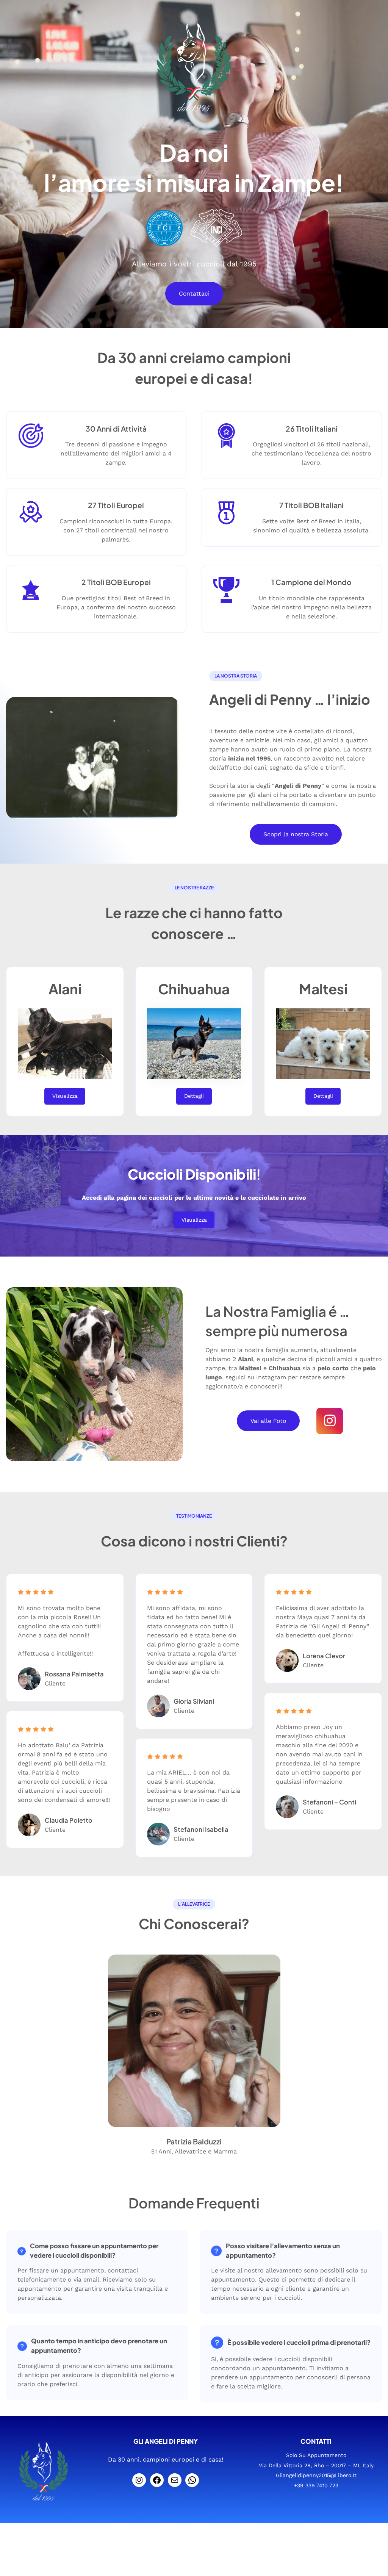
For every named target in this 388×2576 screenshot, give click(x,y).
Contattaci (194, 293)
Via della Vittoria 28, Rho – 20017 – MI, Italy (316, 2465)
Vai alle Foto (268, 1421)
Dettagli (194, 1096)
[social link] (330, 1421)
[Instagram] (139, 2480)
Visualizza (65, 1096)
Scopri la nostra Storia (296, 834)
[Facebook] (157, 2480)
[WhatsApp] (192, 2480)
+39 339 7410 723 (316, 2485)
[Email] (175, 2480)
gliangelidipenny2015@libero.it (316, 2475)
